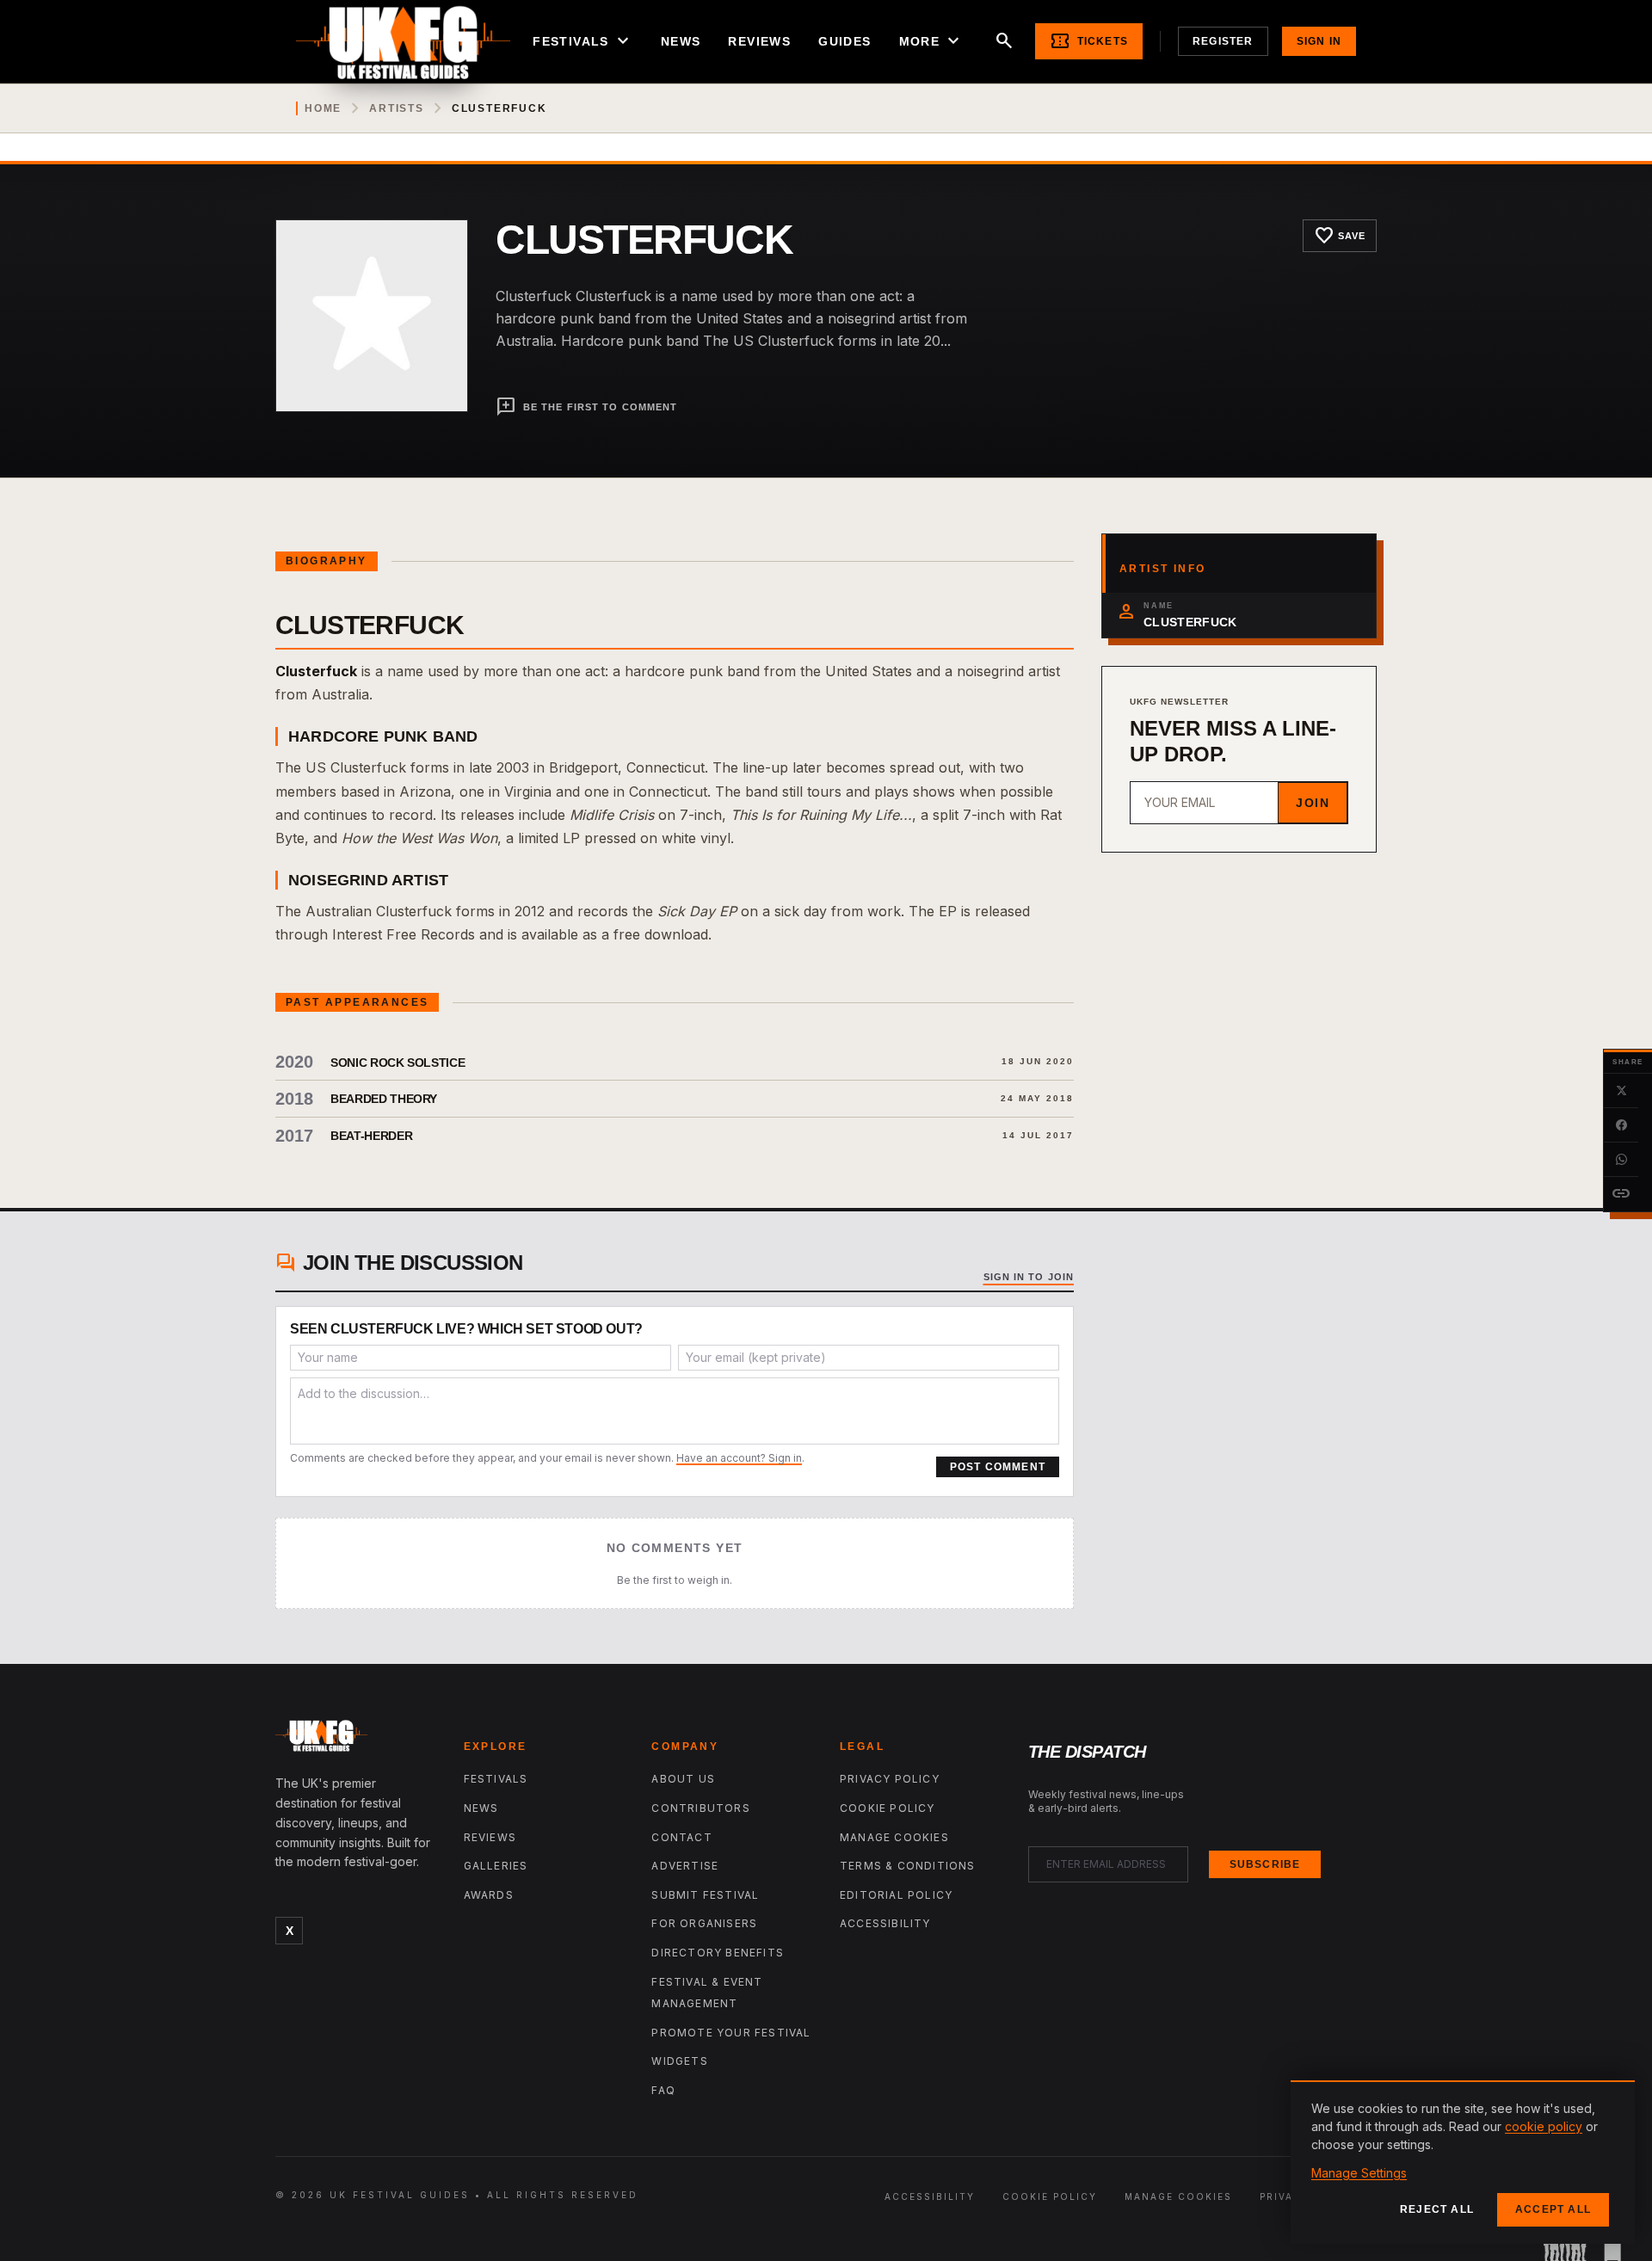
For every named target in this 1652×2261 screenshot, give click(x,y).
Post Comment (998, 1467)
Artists (397, 108)
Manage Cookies (894, 1837)
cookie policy (1544, 2126)
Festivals (583, 41)
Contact (681, 1837)
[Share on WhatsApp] (1621, 1160)
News (681, 41)
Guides (844, 41)
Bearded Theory (384, 1099)
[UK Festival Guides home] (356, 1740)
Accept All (1553, 2209)
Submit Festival (705, 1895)
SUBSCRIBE (1265, 1864)
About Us (683, 1779)
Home (323, 108)
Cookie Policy (888, 1808)
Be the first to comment (586, 407)
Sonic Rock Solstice (398, 1063)
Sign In (1319, 41)
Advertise (685, 1866)
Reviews (759, 41)
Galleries (496, 1866)
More (932, 41)
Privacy (1285, 2196)
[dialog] (1463, 2162)
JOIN (1313, 803)
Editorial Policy (896, 1895)
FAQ (663, 2090)
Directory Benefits (718, 1953)
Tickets (1089, 41)
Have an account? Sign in (739, 1458)
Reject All (1437, 2209)
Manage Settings (1359, 2173)
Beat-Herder (371, 1136)
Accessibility (885, 1923)
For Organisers (704, 1923)
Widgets (679, 2061)
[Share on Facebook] (1621, 1125)
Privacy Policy (890, 1779)
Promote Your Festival (731, 2033)
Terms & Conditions (908, 1866)
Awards (489, 1895)
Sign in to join (1029, 1277)
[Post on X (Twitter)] (1621, 1091)
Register (1223, 41)
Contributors (700, 1808)
